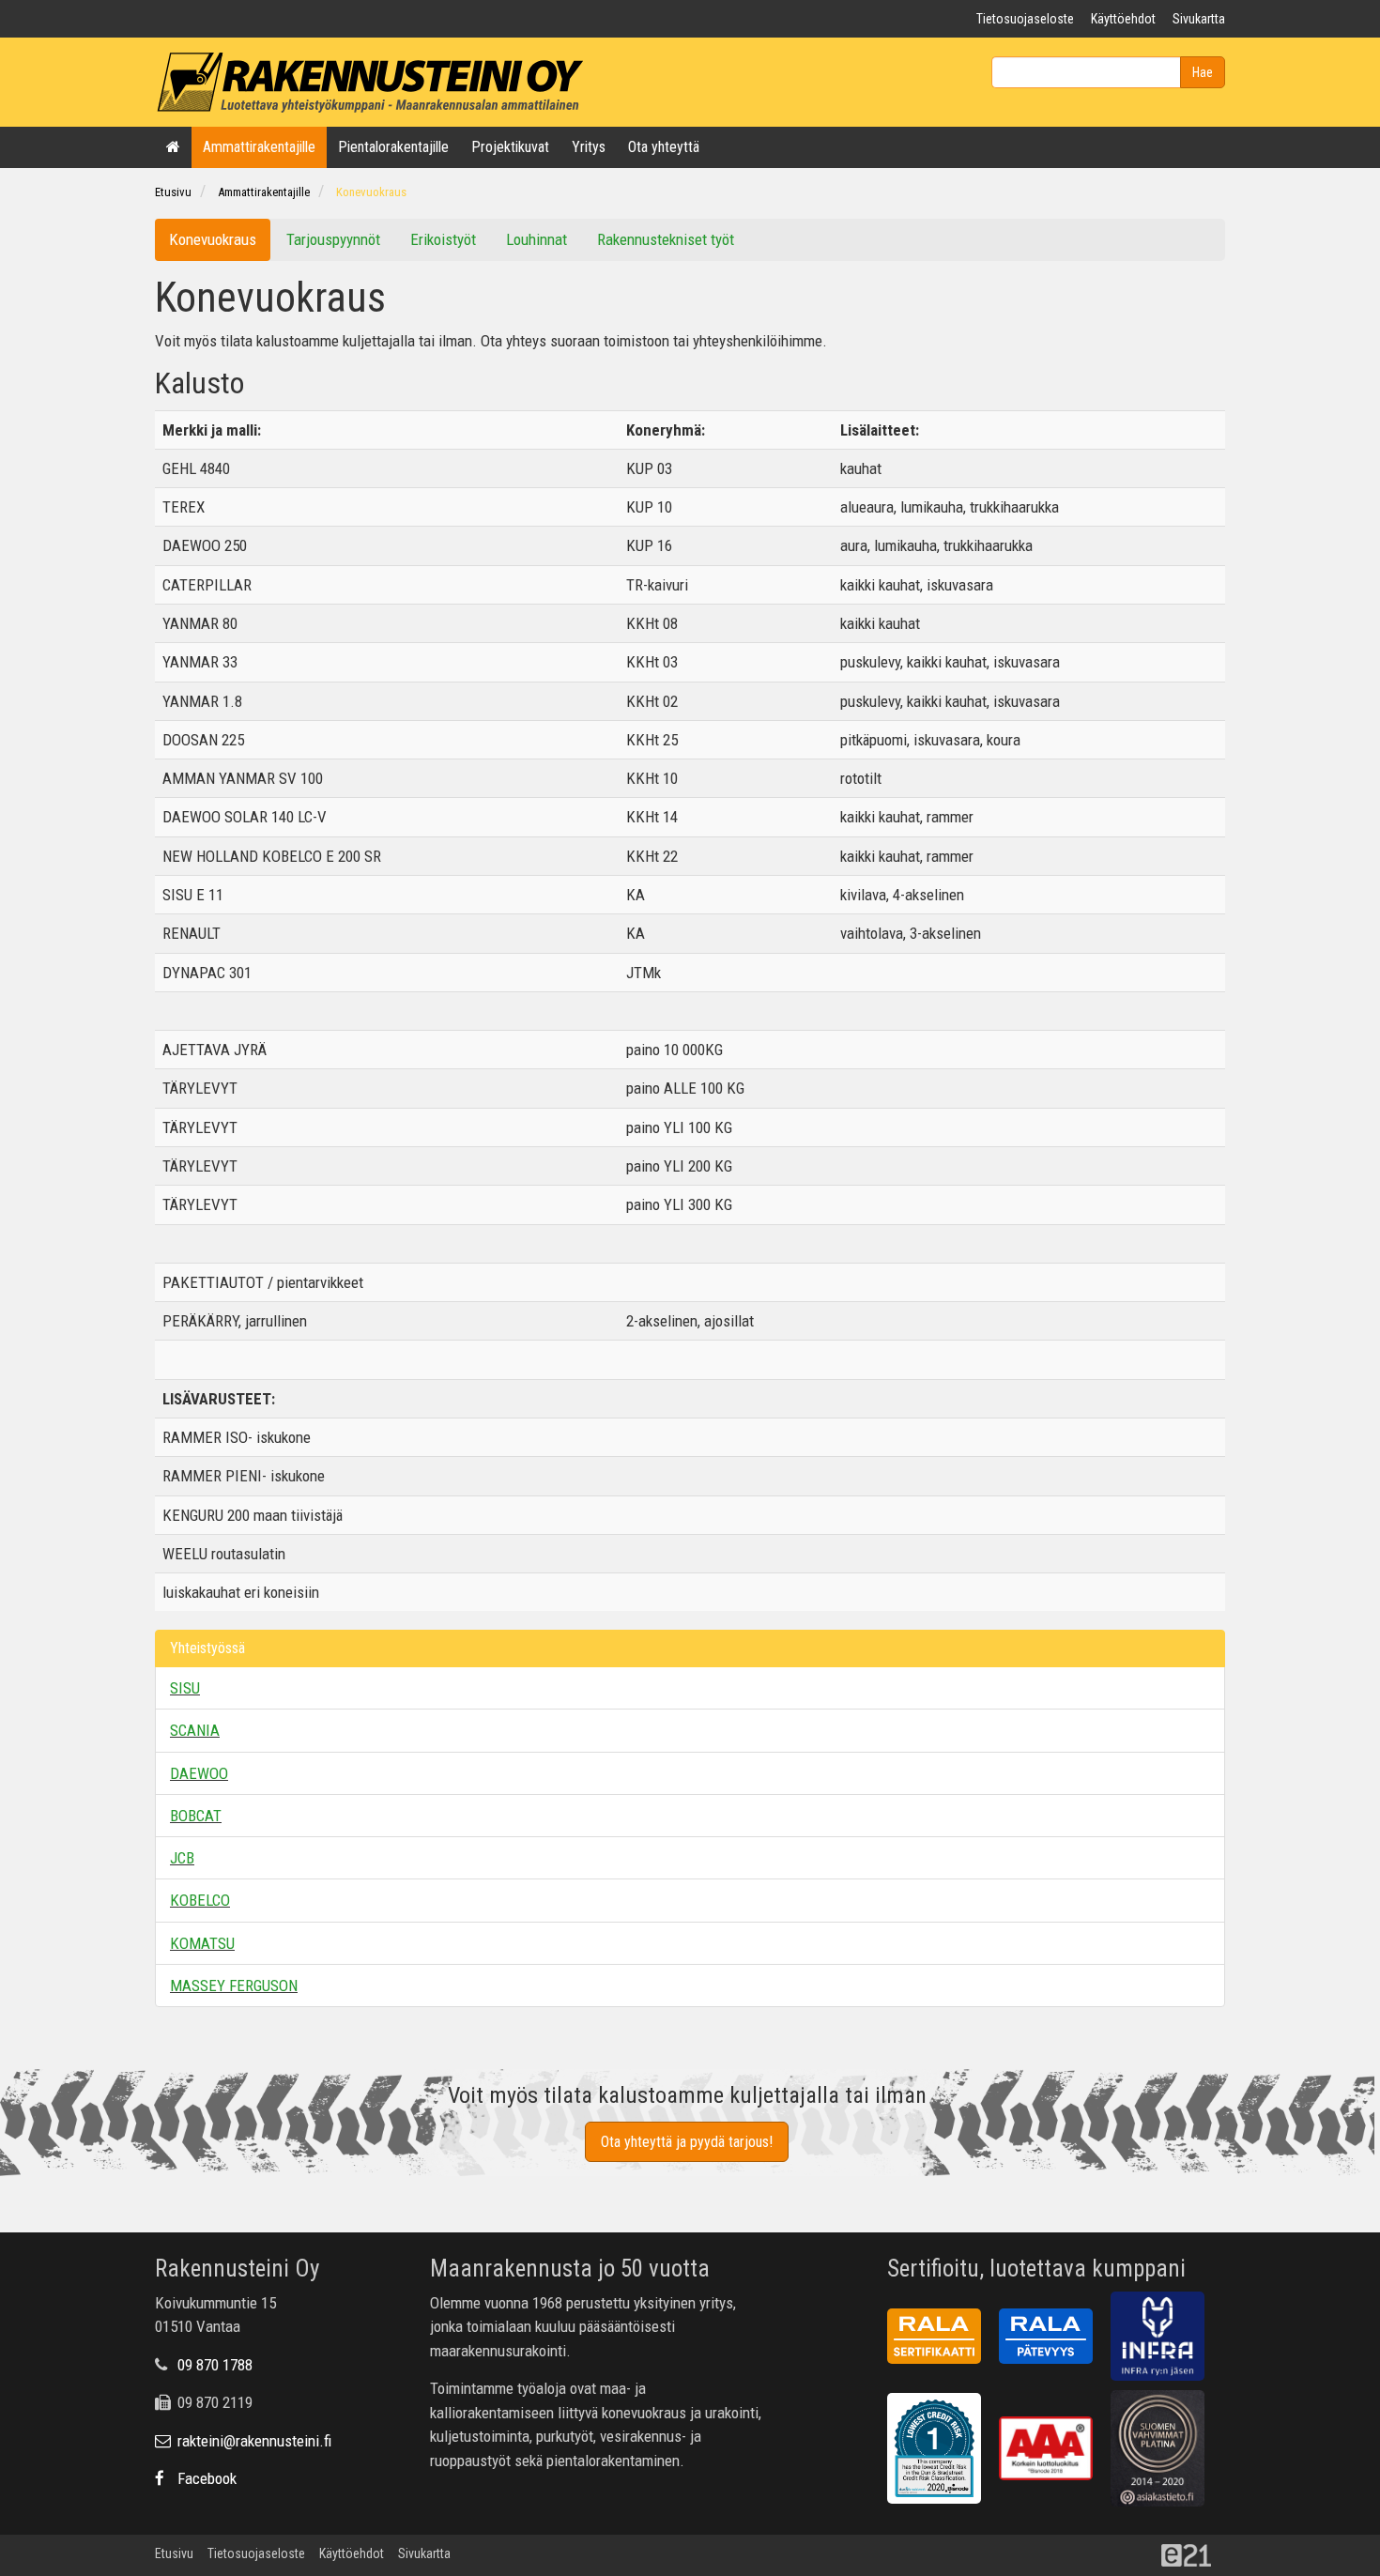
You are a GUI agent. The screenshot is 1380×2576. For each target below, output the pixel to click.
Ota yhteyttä (664, 147)
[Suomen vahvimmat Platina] (1165, 2452)
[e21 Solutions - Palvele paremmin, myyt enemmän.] (1193, 2554)
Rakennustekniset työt (666, 239)
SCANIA (195, 1730)
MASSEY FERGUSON (234, 1986)
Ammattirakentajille (259, 147)
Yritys (589, 147)
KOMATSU (202, 1943)
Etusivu (173, 192)
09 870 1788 (215, 2365)
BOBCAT (196, 1816)
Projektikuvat (510, 147)
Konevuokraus (371, 192)
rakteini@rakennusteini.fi (253, 2441)
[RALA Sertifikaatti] (941, 2339)
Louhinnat (537, 239)
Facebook (205, 2478)
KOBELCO (200, 1900)
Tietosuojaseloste (1025, 19)
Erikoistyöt (443, 239)
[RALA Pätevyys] (1053, 2339)
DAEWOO (199, 1773)
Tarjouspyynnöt (333, 239)
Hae (1203, 72)
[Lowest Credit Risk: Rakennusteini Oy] (941, 2452)
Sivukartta (1199, 19)
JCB (182, 1858)
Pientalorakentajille (393, 147)
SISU (185, 1688)
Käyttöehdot (1123, 19)
